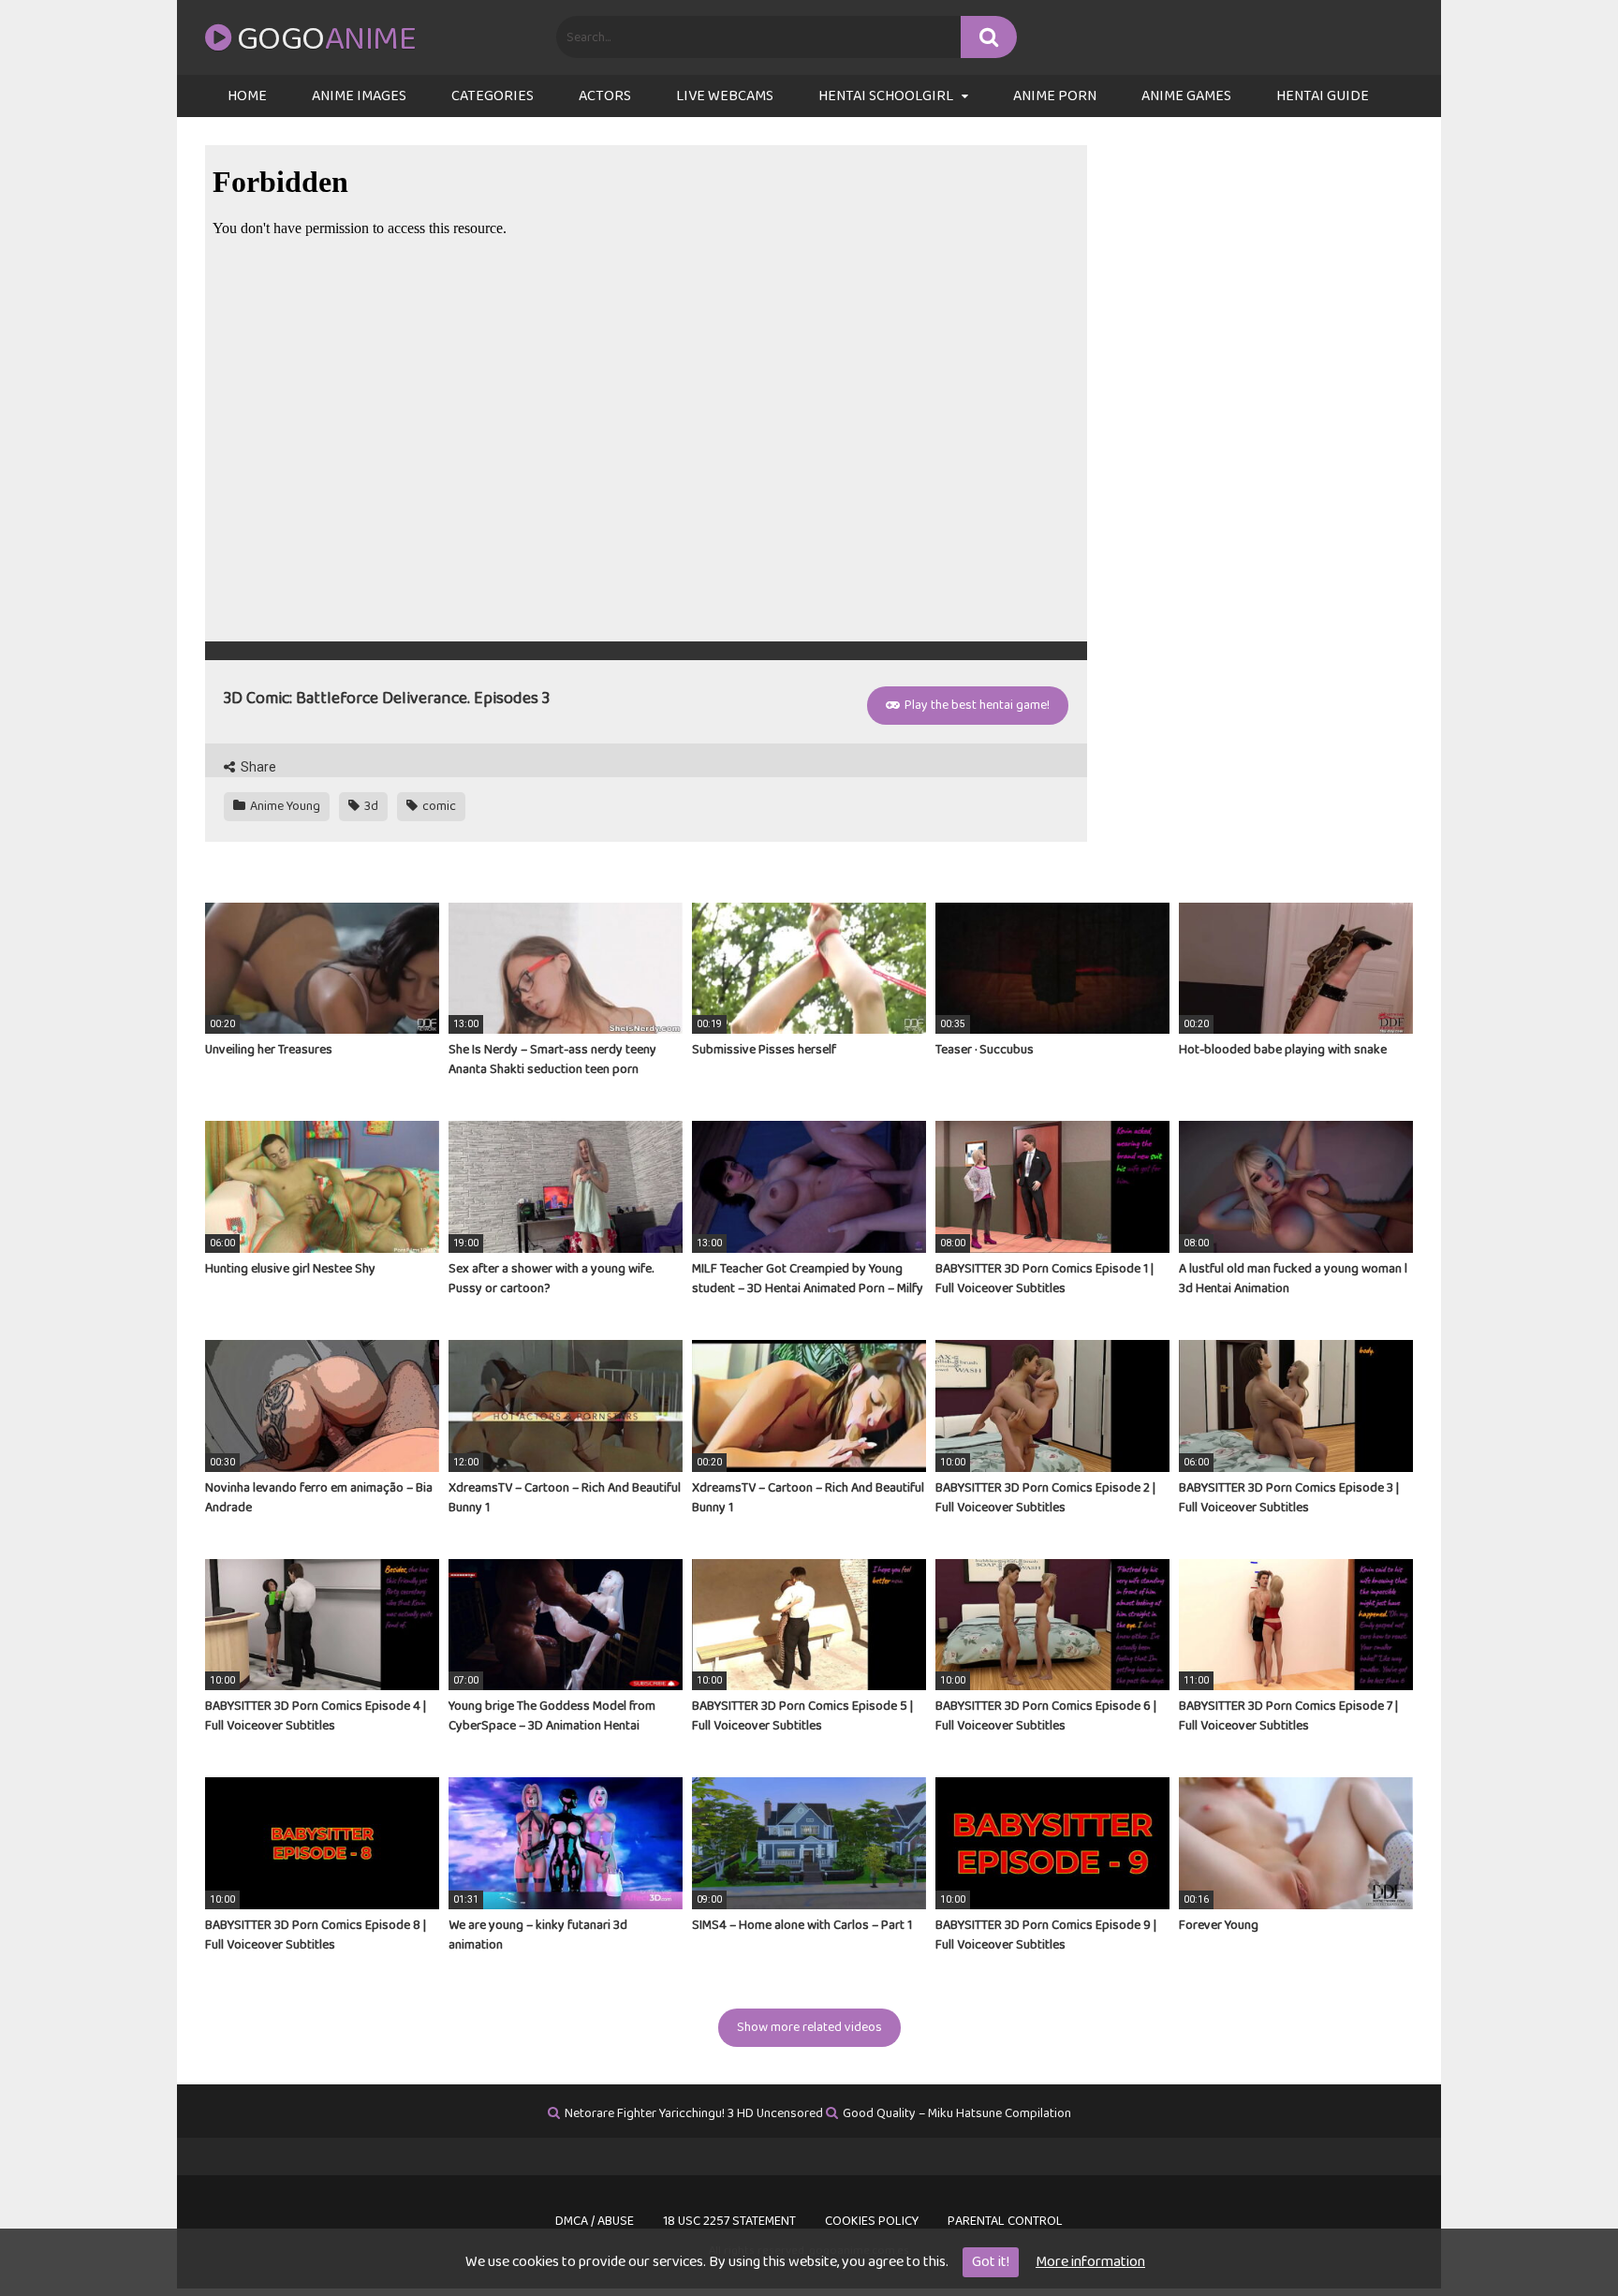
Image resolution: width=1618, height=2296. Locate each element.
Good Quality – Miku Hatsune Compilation (957, 2113)
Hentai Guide (1323, 96)
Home (247, 96)
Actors (605, 96)
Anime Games (1186, 96)
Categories (493, 96)
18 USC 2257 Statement (729, 2221)
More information (1090, 2262)
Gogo (326, 39)
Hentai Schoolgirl (886, 96)
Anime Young (284, 806)
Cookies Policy (872, 2221)
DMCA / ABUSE (595, 2221)
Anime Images (359, 96)
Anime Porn (1055, 96)
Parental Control (1005, 2221)
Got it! (991, 2262)
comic (438, 806)
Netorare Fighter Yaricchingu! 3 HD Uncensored (694, 2113)
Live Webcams (725, 96)
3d (370, 806)
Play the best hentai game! (976, 705)
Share (257, 767)
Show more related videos (809, 2027)
